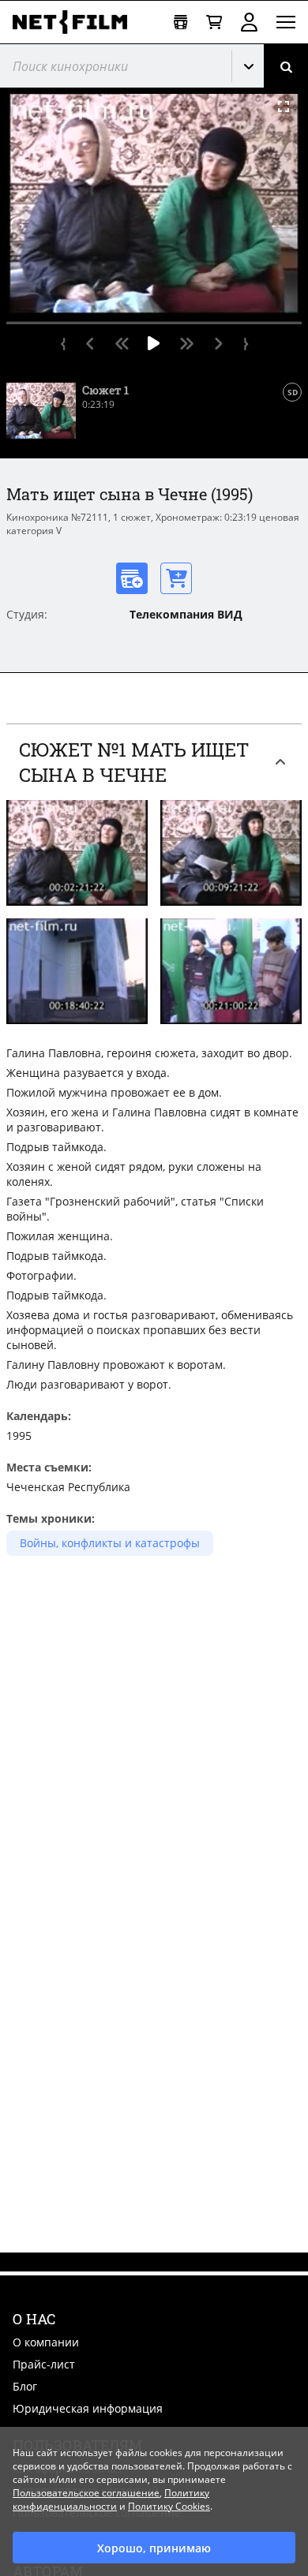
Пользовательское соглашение (86, 2493)
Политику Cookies (169, 2506)
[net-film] (76, 22)
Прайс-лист (44, 2364)
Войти (249, 22)
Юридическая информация (88, 2408)
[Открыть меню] (286, 22)
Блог (25, 2386)
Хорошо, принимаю (154, 2548)
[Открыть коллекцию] (180, 22)
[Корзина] (214, 22)
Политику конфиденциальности (111, 2499)
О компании (46, 2342)
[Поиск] (286, 66)
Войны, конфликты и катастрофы (110, 1543)
